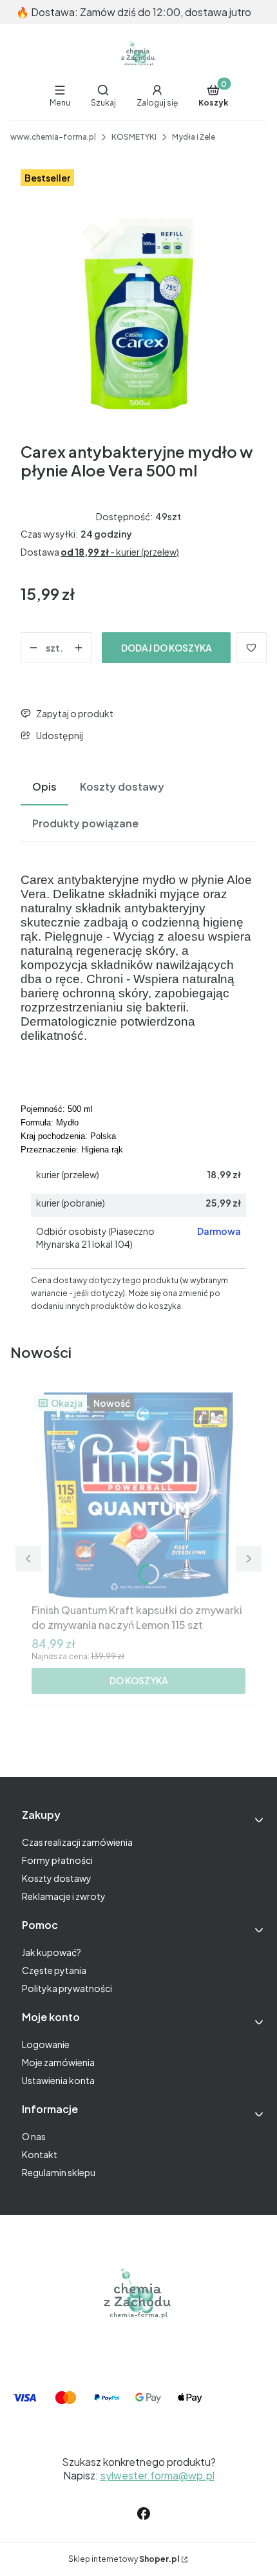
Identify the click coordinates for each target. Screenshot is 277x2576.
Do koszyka (139, 1680)
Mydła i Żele (194, 137)
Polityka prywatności (67, 1988)
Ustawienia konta (58, 2080)
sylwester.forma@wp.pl (158, 2475)
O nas (34, 2136)
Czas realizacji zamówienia (77, 1842)
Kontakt (40, 2154)
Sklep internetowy (124, 2559)
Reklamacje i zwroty (64, 1896)
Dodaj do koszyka (167, 648)
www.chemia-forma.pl (53, 137)
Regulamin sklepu (59, 2172)
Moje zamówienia (58, 2062)
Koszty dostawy (57, 1878)
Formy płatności (57, 1860)
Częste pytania (54, 1970)
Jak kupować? (52, 1952)
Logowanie (46, 2044)
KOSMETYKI (134, 137)
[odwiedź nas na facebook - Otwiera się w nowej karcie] (144, 2514)
